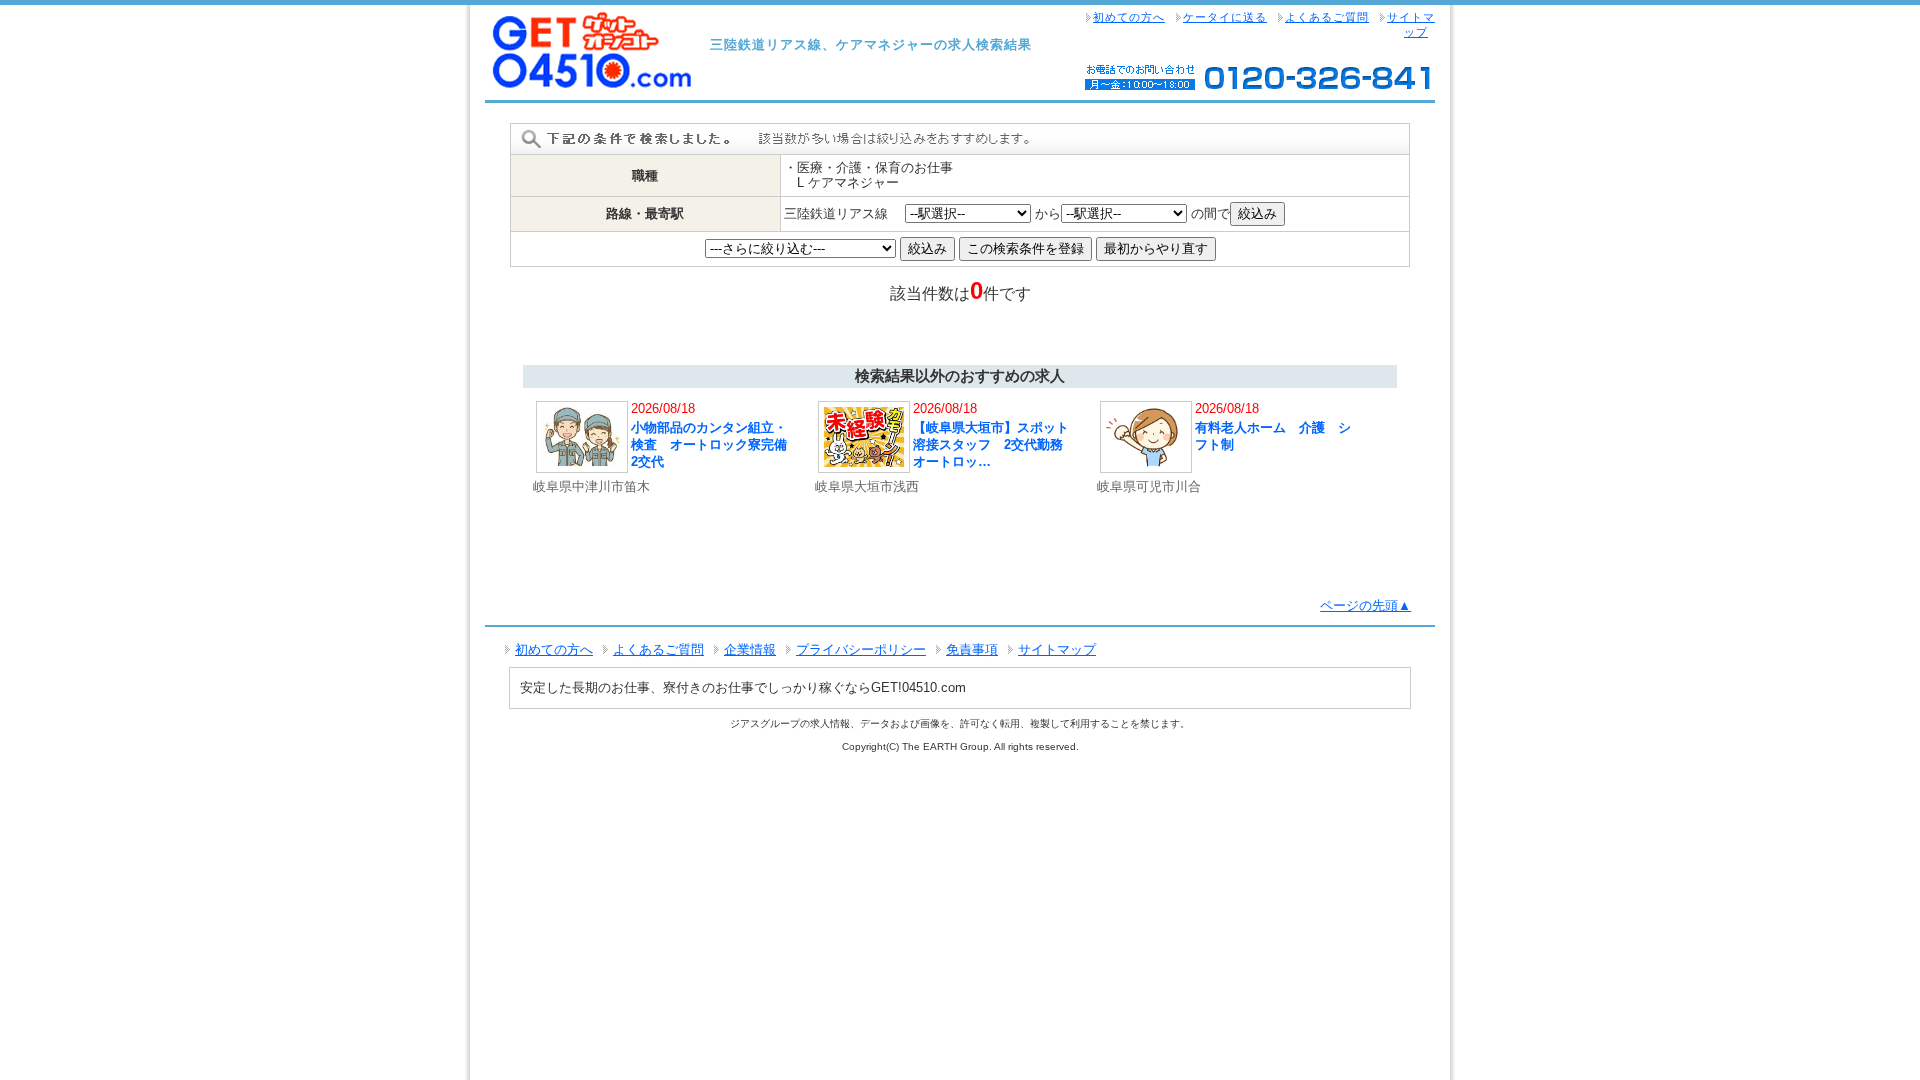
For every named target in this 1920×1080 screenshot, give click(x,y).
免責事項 (972, 649)
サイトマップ (1411, 24)
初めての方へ (1129, 17)
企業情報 (750, 649)
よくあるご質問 (1327, 17)
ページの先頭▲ (1365, 605)
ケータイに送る (1225, 17)
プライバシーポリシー (861, 649)
